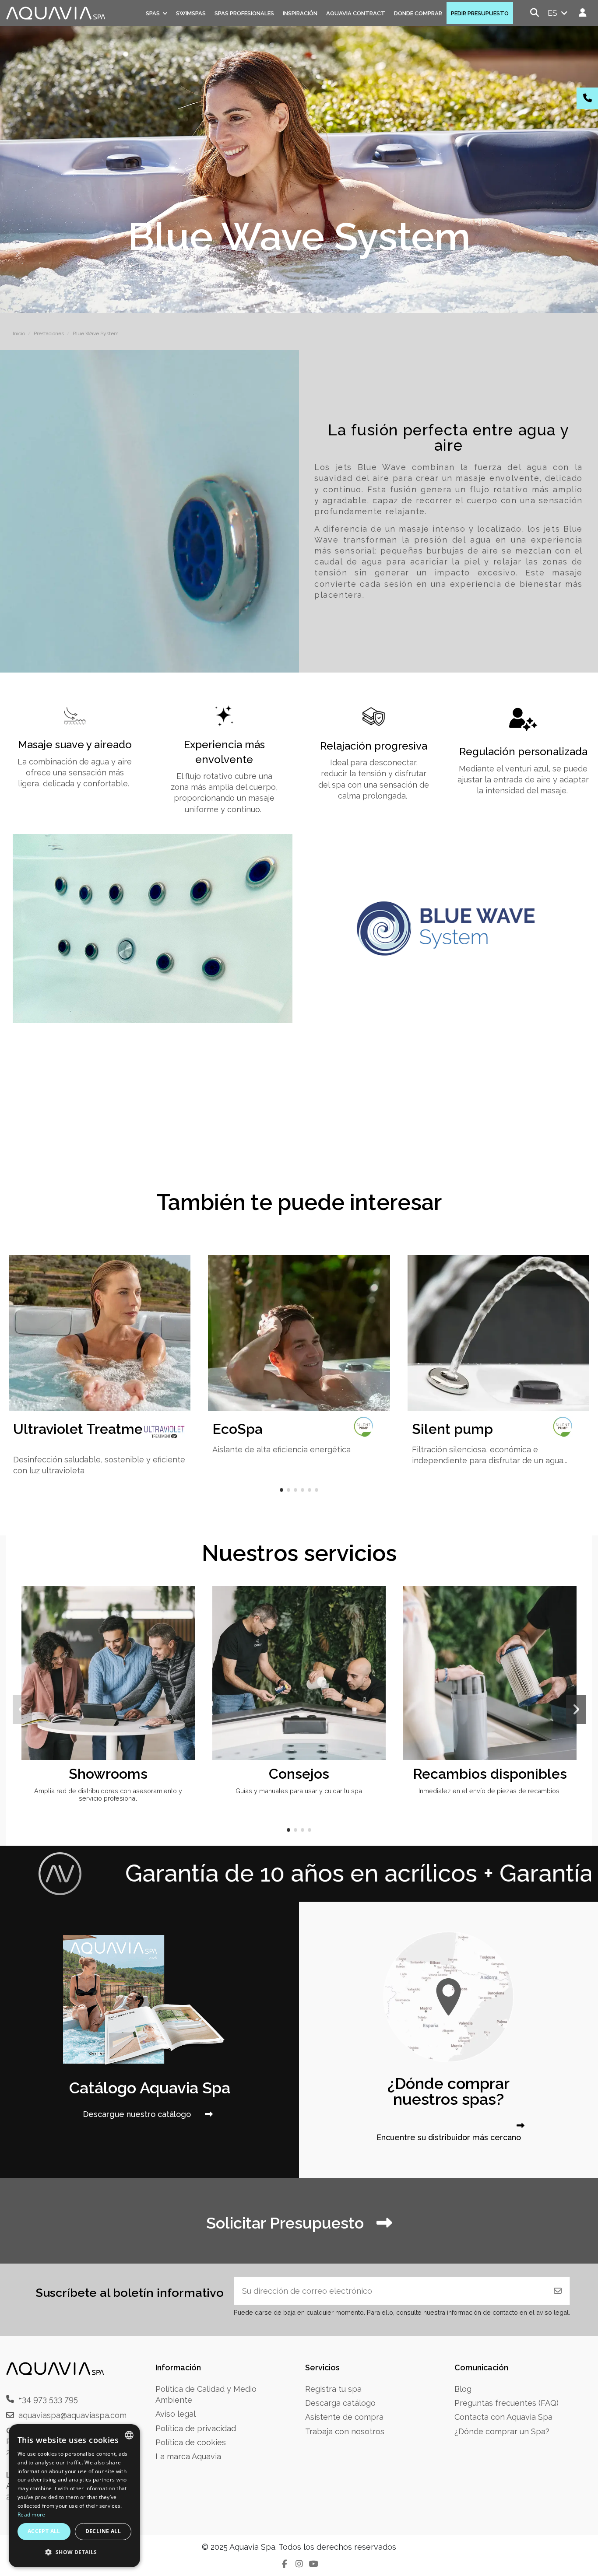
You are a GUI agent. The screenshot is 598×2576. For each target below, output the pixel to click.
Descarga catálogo (340, 2403)
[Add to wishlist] (187, 1602)
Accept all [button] (44, 2531)
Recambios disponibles (490, 1774)
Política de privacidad (196, 2428)
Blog (463, 2389)
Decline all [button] (103, 2531)
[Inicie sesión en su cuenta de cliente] (583, 13)
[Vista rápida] (187, 1619)
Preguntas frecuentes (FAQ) (507, 2403)
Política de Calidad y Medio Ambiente (206, 2394)
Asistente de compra (344, 2417)
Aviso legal (176, 2414)
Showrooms (108, 1774)
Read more (32, 2515)
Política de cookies (191, 2442)
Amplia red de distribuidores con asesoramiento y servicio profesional (108, 1794)
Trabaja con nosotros (345, 2431)
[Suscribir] (558, 2291)
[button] (281, 1490)
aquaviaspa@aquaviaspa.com (72, 2415)
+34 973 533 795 (48, 2399)
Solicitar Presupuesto (287, 2223)
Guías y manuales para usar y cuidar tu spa (299, 1791)
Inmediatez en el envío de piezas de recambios (490, 1791)
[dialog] (74, 2496)
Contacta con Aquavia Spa (503, 2417)
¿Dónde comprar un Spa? (502, 2431)
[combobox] (129, 2435)
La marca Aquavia (188, 2456)
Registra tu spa (333, 2389)
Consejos (299, 1774)
